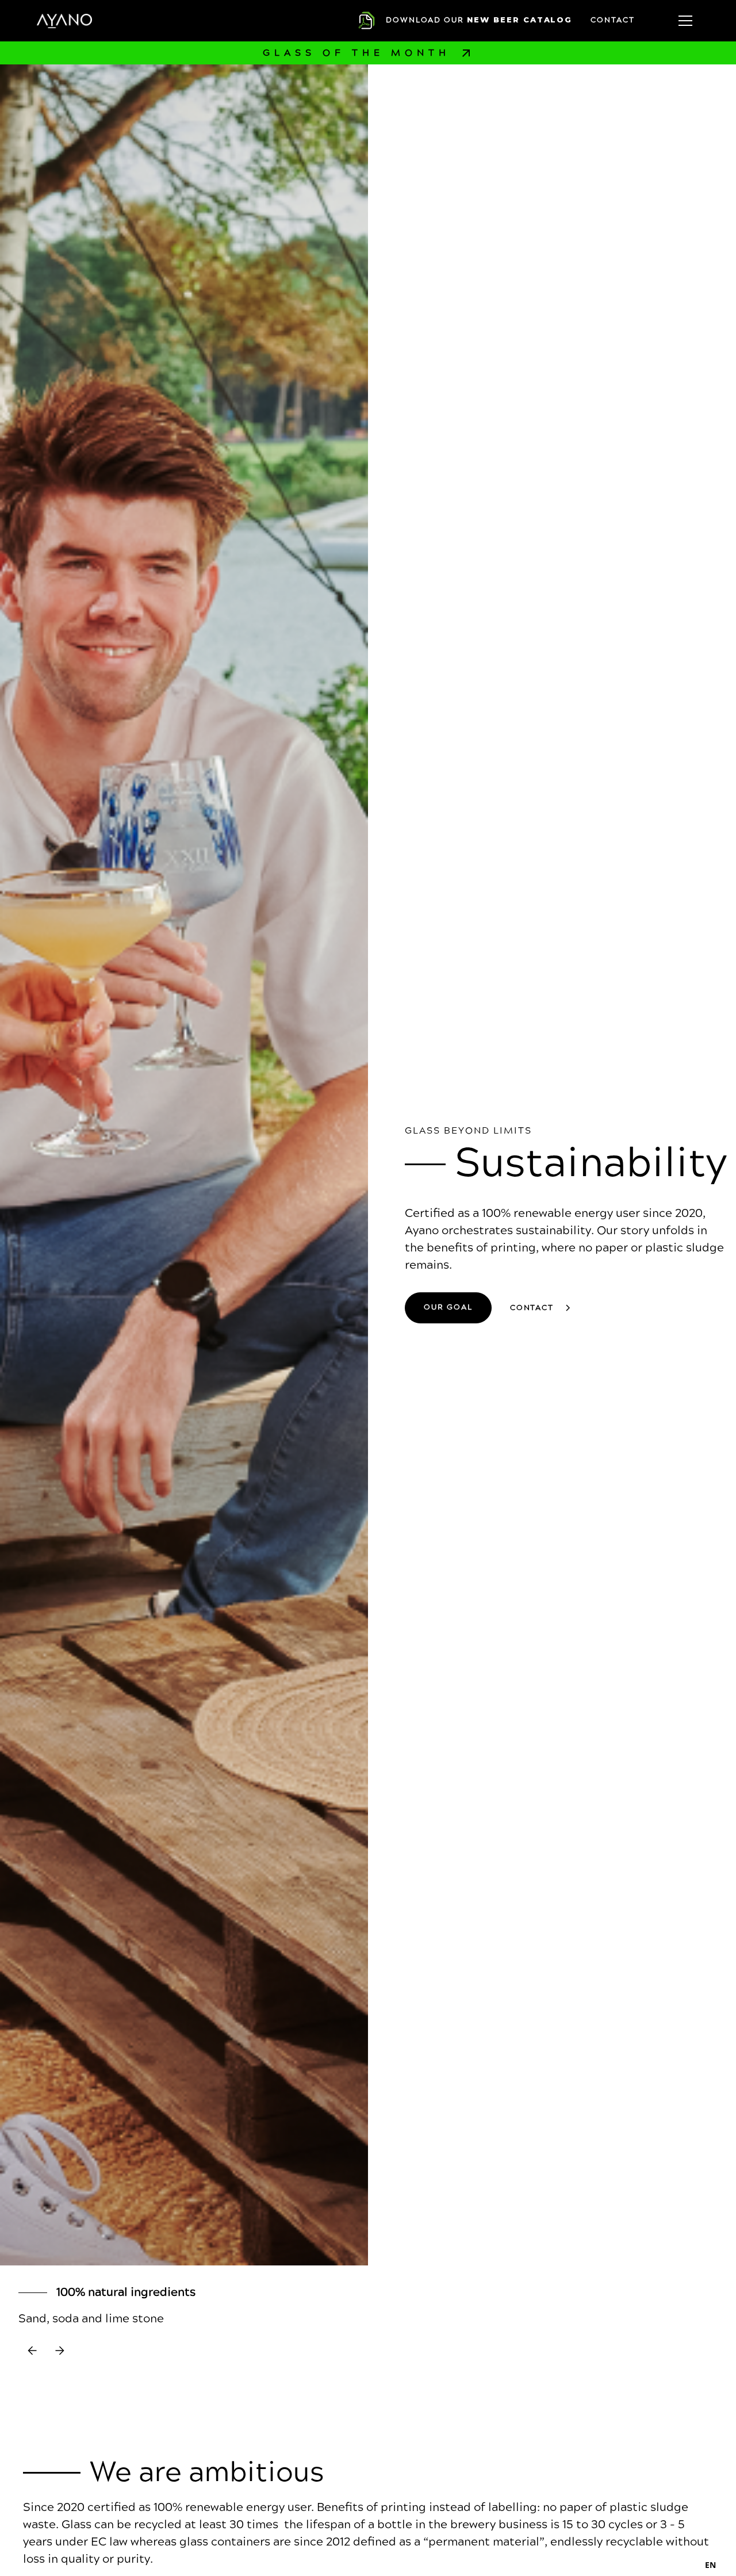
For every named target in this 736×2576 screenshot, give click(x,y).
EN (710, 2565)
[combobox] (710, 2564)
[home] (64, 20)
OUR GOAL (448, 1307)
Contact (613, 20)
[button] (685, 21)
